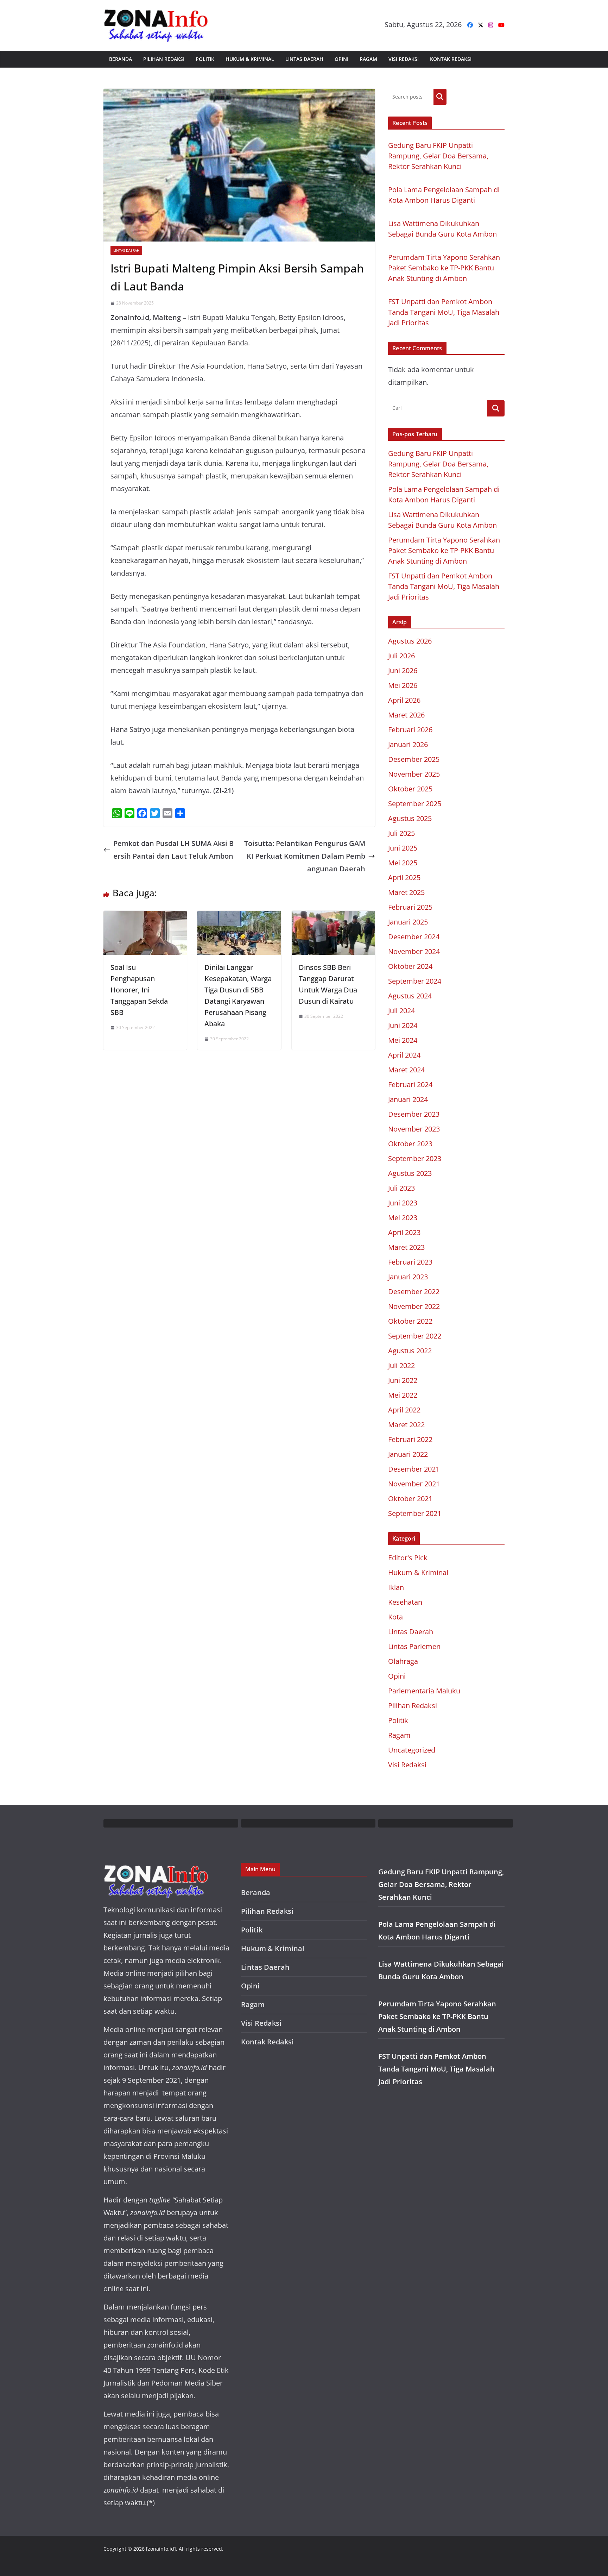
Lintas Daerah (304, 59)
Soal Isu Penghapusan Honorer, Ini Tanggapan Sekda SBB (139, 990)
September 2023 (415, 1158)
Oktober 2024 (410, 966)
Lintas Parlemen (414, 1646)
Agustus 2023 (410, 1173)
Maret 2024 (406, 1070)
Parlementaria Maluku (424, 1691)
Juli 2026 (401, 656)
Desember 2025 (414, 759)
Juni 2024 (403, 1025)
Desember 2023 (414, 1114)
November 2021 (414, 1484)
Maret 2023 (406, 1247)
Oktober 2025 (410, 789)
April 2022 (404, 1410)
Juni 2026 (403, 670)
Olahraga (403, 1661)
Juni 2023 (403, 1203)
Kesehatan (405, 1602)
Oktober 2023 (410, 1144)
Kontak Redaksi (451, 59)
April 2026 (404, 700)
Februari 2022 (410, 1439)
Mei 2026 (403, 685)
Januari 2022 (408, 1454)
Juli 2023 (401, 1188)
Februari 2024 (410, 1085)
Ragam (368, 59)
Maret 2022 (406, 1425)
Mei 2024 (403, 1040)
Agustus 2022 (410, 1351)
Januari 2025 (408, 922)
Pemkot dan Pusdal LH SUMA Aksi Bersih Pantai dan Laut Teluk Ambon (173, 850)
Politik (205, 59)
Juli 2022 (401, 1365)
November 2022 (414, 1306)
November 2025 (414, 774)
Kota (395, 1617)
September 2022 (415, 1336)
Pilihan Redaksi (164, 59)
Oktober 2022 (410, 1321)
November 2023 (414, 1129)
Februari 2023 (410, 1262)
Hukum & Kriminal (250, 59)
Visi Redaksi (404, 59)
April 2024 (404, 1055)
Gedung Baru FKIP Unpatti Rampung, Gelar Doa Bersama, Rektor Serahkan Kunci (438, 156)
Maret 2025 (406, 892)
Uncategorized (412, 1750)
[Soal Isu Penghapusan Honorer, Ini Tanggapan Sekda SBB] (145, 917)
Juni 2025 (403, 848)
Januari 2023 (408, 1277)
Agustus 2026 (410, 641)
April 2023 (404, 1232)
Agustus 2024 (410, 996)
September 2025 (415, 804)
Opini (341, 59)
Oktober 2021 (410, 1499)
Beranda (121, 59)
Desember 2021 (414, 1469)
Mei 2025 (403, 863)
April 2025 (404, 878)
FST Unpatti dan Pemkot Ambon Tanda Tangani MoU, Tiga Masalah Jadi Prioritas (444, 312)
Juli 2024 (401, 1011)
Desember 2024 (414, 937)
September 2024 (415, 981)
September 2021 (415, 1513)
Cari (440, 97)
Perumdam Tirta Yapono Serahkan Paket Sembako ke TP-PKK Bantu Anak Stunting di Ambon (444, 268)
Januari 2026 (408, 744)
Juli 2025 (401, 833)
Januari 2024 (408, 1099)
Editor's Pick (408, 1558)
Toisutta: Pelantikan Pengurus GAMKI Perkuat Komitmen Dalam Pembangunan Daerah (305, 856)
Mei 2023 (403, 1218)
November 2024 (414, 951)
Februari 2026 (410, 730)
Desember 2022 (414, 1292)
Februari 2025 (410, 907)
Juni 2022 (403, 1380)
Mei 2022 (403, 1395)
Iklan (396, 1587)
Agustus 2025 (410, 818)
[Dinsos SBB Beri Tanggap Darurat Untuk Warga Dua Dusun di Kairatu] (333, 917)
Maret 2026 (406, 715)
